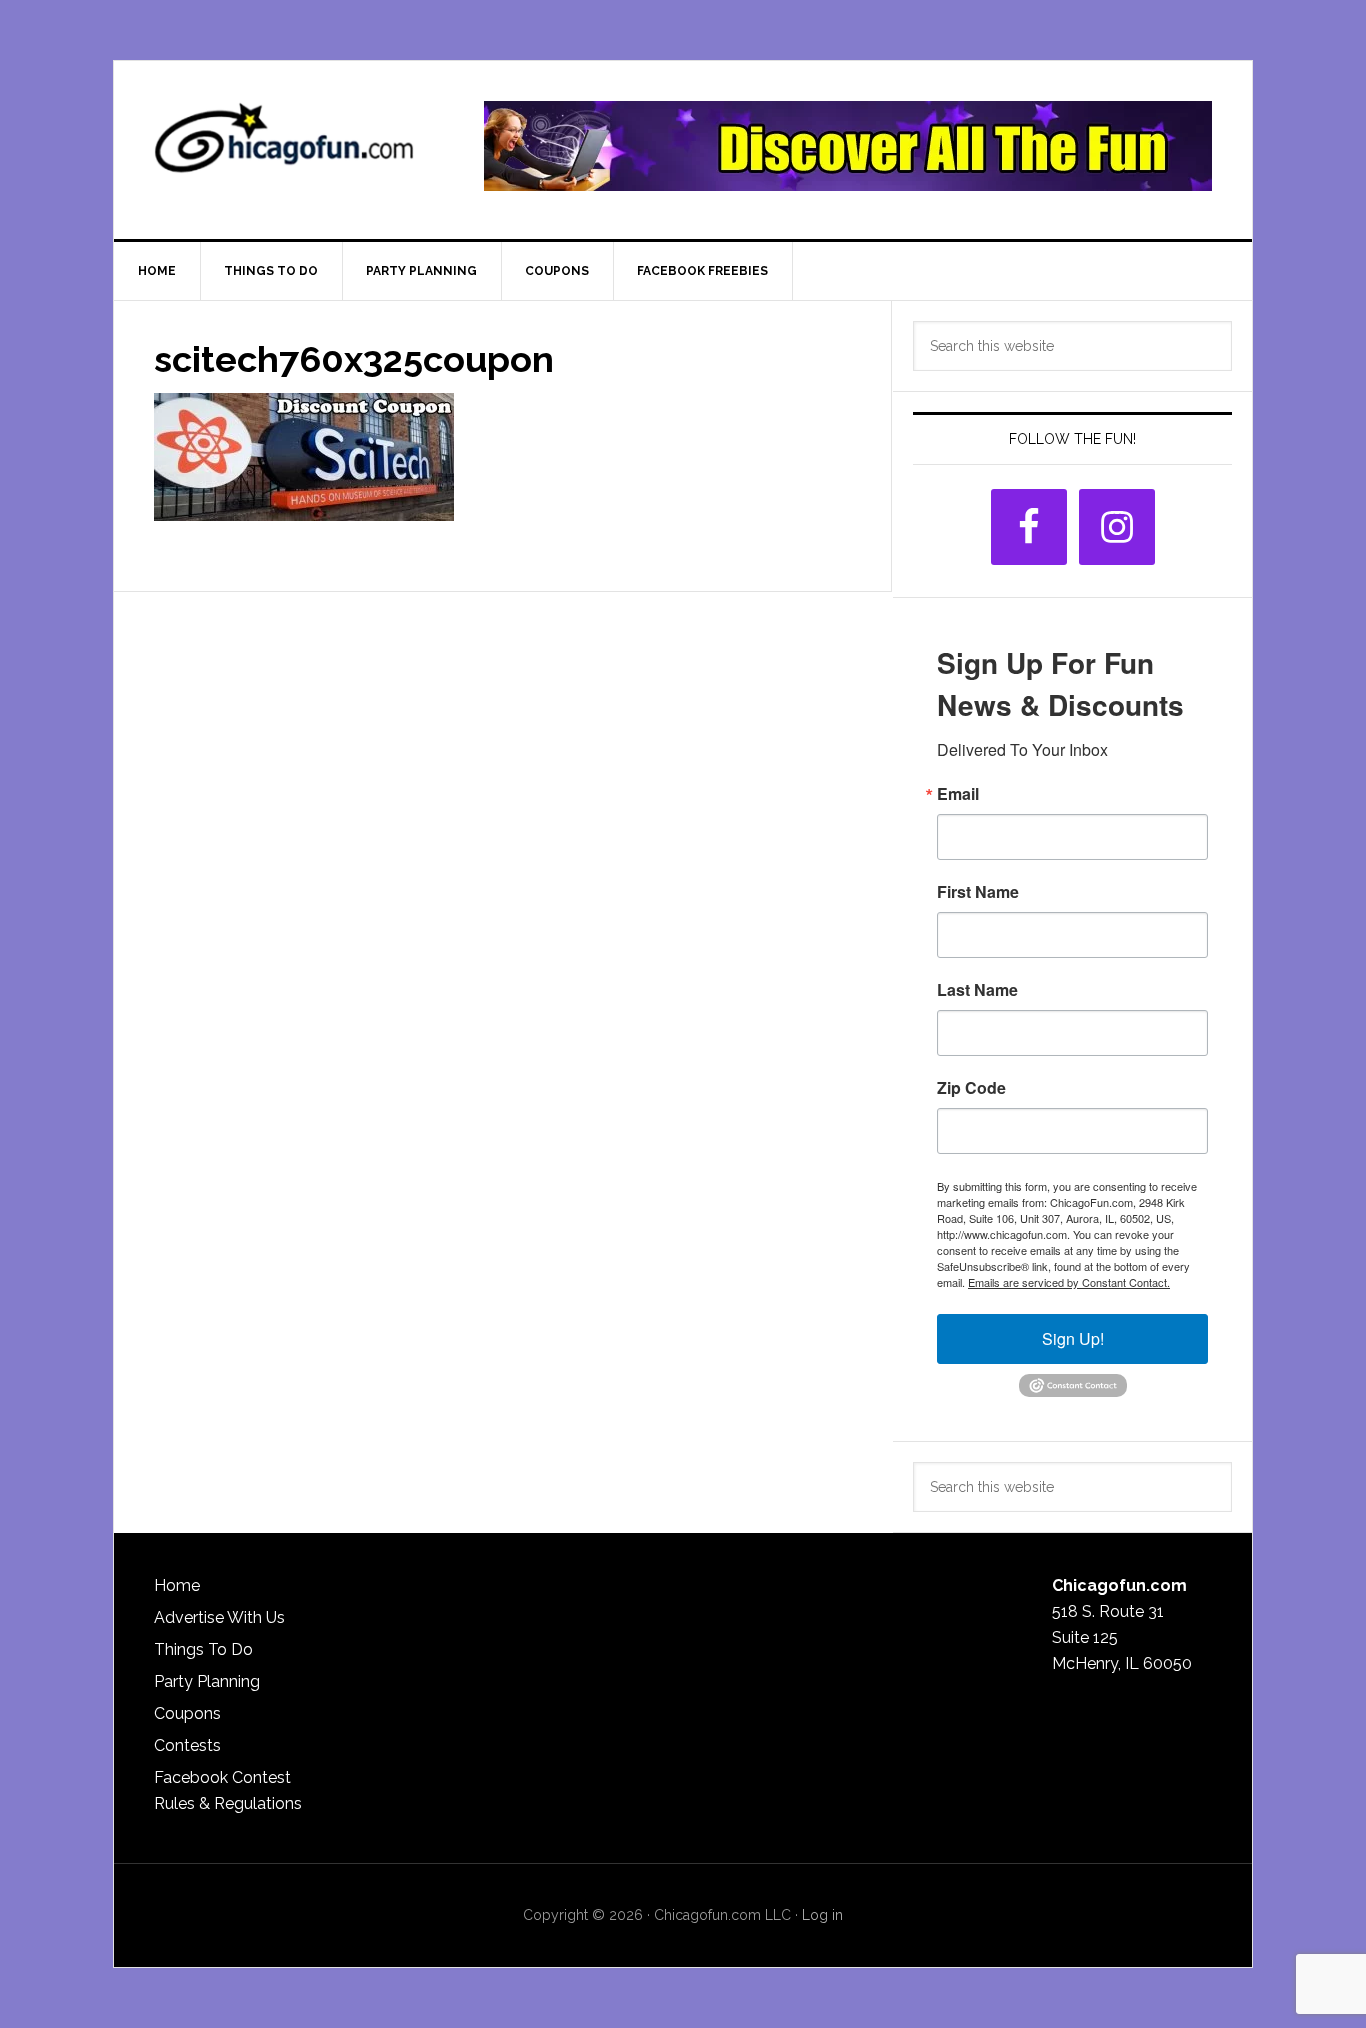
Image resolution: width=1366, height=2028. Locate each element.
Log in (822, 1915)
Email (958, 794)
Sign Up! (1073, 1338)
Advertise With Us (219, 1617)
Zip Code (971, 1088)
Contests (187, 1745)
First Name (978, 892)
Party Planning (207, 1681)
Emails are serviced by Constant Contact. (1069, 1282)
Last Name (977, 990)
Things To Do (203, 1649)
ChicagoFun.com (284, 146)
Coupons (187, 1713)
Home (177, 1585)
